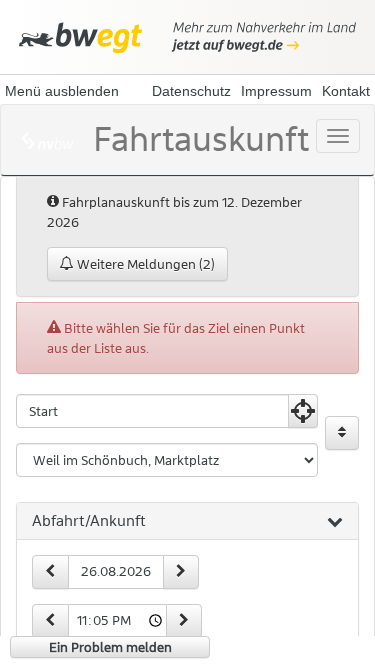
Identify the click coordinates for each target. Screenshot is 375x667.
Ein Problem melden (110, 647)
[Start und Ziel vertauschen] (342, 433)
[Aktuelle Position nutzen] (303, 411)
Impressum (276, 91)
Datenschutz (191, 91)
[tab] (187, 522)
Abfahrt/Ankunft (89, 521)
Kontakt (346, 91)
